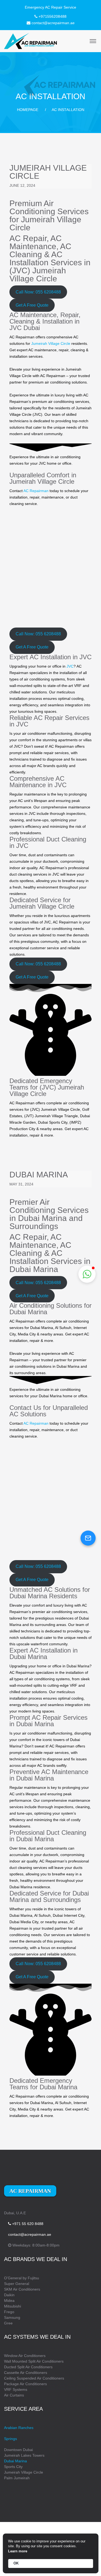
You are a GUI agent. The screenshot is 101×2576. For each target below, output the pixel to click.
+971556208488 (53, 16)
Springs (11, 2439)
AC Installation (36, 258)
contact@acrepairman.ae (53, 23)
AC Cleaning (40, 250)
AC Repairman (36, 491)
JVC (70, 666)
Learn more (18, 2551)
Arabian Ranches (19, 2428)
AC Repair (28, 238)
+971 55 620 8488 (27, 2224)
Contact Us (25, 1408)
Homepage (28, 110)
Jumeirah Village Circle (48, 172)
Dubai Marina (39, 1175)
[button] (38, 292)
